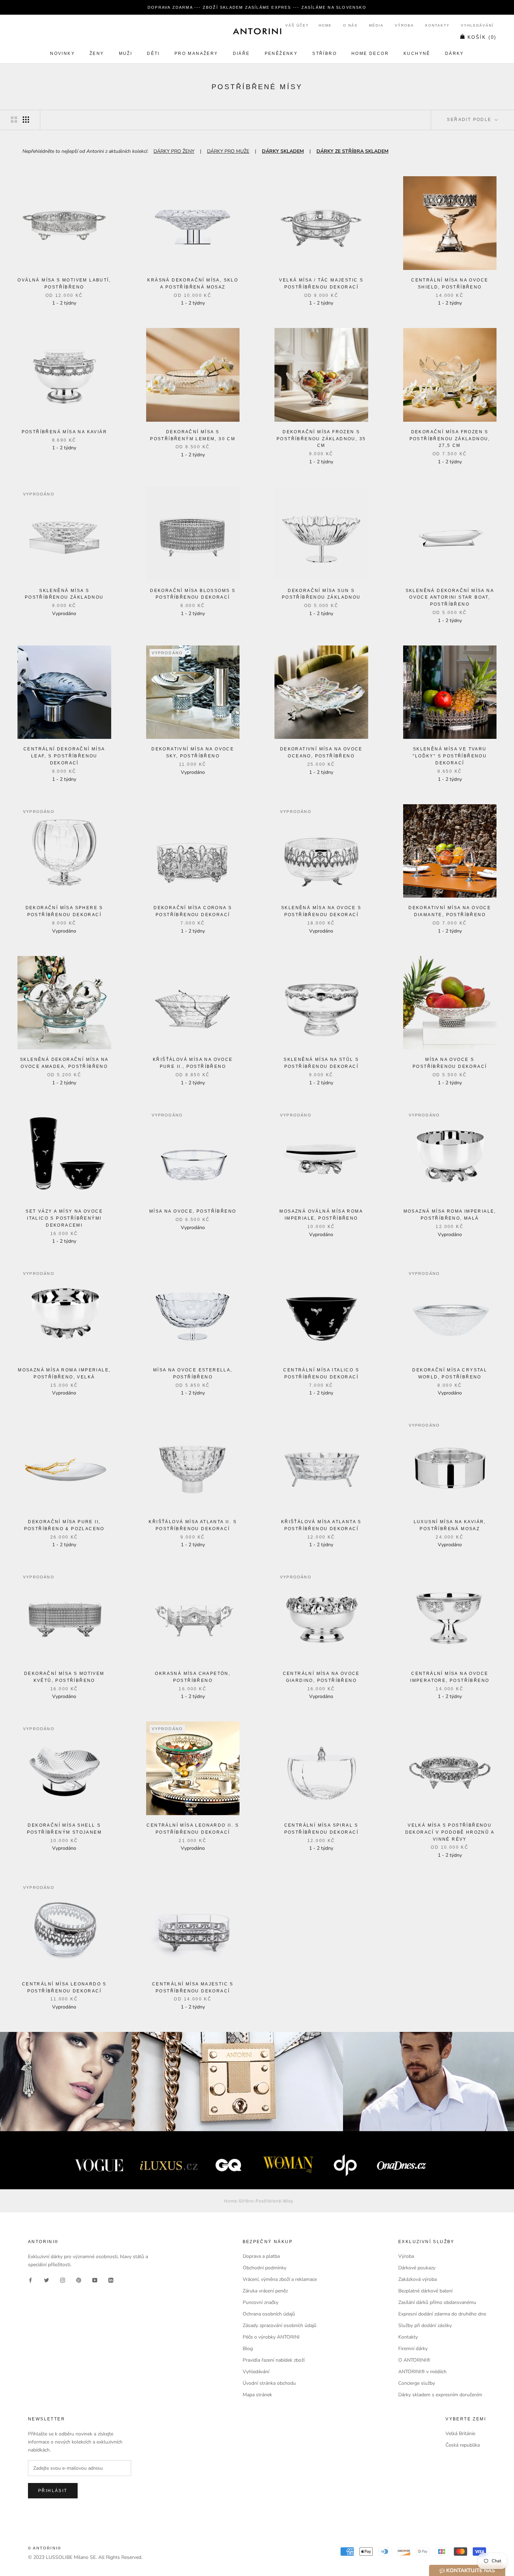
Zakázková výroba (417, 2279)
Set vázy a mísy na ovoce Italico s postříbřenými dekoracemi (64, 1218)
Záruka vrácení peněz (265, 2291)
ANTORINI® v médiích (422, 2372)
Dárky (455, 53)
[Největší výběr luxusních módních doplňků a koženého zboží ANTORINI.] (257, 31)
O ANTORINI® (414, 2360)
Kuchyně (417, 53)
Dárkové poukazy (417, 2268)
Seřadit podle (470, 120)
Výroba (404, 25)
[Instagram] (63, 2280)
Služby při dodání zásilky (425, 2325)
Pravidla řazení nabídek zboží (274, 2360)
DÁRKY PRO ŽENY (174, 151)
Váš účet (297, 25)
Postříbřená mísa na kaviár (64, 432)
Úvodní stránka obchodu (269, 2383)
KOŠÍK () (482, 37)
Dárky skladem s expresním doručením (440, 2395)
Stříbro (324, 53)
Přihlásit (53, 2491)
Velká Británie (460, 2434)
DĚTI (153, 53)
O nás (350, 25)
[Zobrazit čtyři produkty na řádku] (26, 120)
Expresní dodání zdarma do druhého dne (442, 2314)
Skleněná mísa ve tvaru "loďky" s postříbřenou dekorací (450, 756)
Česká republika (463, 2445)
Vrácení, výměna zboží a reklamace (280, 2279)
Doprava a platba (261, 2256)
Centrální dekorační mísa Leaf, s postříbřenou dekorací (64, 756)
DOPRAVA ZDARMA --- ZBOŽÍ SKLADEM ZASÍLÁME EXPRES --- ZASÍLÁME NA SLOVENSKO (257, 7)
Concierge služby (417, 2383)
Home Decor (370, 53)
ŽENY (97, 53)
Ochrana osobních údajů (269, 2314)
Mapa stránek (257, 2395)
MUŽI (126, 53)
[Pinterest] (79, 2280)
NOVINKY (62, 53)
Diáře (241, 53)
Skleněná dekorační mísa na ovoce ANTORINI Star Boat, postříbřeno (450, 598)
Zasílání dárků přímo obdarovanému (437, 2302)
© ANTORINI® (45, 2548)
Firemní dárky (413, 2349)
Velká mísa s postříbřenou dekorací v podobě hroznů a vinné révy (450, 1832)
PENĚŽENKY (281, 53)
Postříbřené (269, 2201)
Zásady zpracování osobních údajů (280, 2325)
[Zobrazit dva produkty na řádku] (14, 120)
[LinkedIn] (111, 2280)
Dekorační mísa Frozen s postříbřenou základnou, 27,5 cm (450, 439)
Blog (248, 2349)
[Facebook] (30, 2280)
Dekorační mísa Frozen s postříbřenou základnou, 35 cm (321, 439)
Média (376, 25)
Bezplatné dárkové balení (425, 2291)
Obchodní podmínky (265, 2268)
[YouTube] (95, 2280)
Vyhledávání (477, 25)
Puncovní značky (260, 2302)
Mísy (288, 2201)
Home (325, 25)
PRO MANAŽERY (196, 53)
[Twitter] (47, 2280)
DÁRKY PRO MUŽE (228, 151)
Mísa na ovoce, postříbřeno (193, 1211)
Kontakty (437, 25)
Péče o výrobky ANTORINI (271, 2337)
